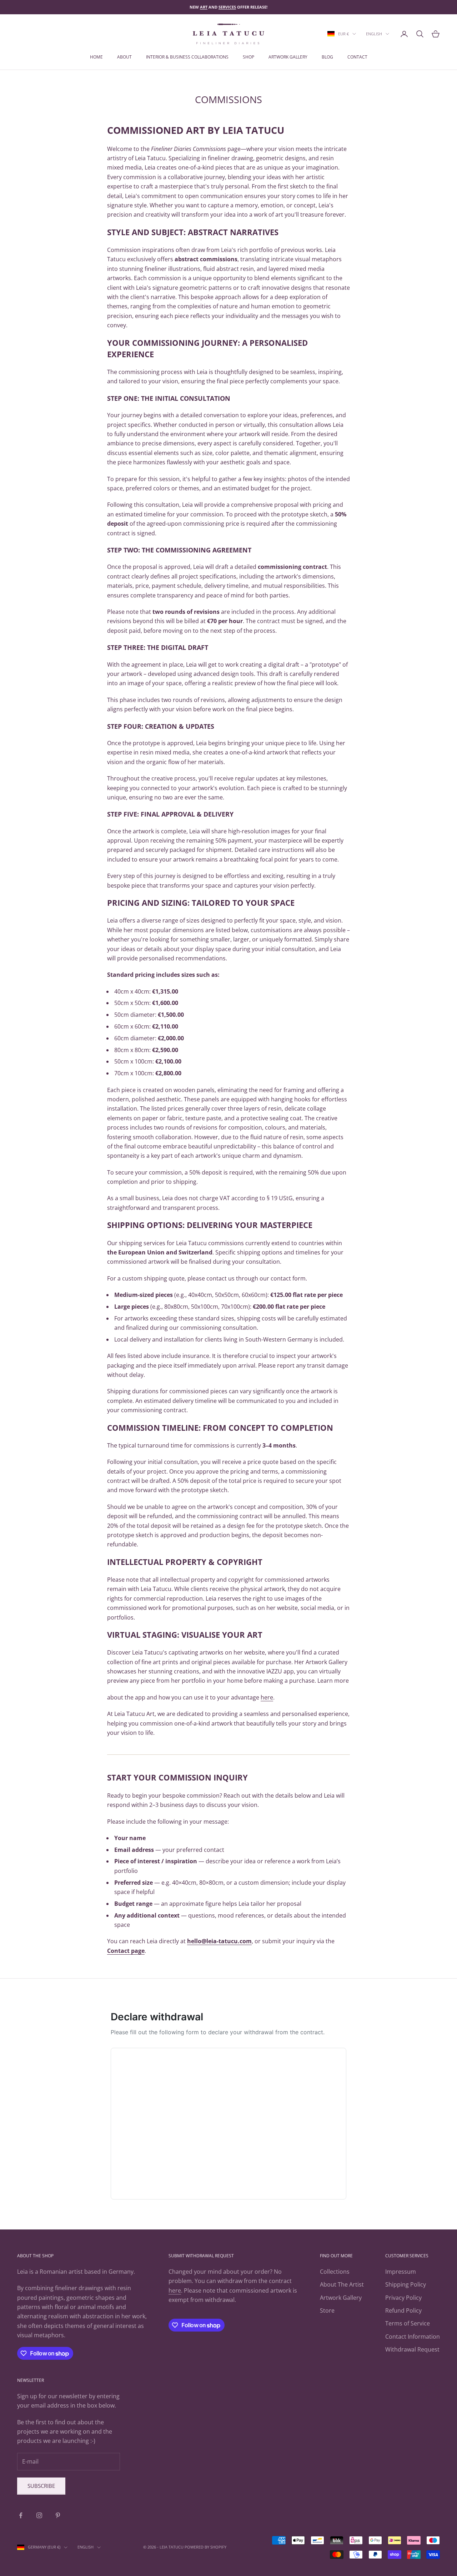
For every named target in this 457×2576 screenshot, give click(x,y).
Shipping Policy (406, 2284)
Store (327, 2310)
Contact (357, 57)
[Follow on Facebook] (21, 2515)
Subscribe (41, 2486)
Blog (327, 57)
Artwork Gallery (341, 2298)
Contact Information (413, 2337)
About (124, 57)
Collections (335, 2272)
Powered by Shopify (205, 2547)
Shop (248, 57)
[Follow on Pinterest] (58, 2515)
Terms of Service (408, 2323)
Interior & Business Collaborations (187, 57)
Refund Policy (403, 2310)
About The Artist (342, 2284)
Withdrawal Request (412, 2349)
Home (96, 57)
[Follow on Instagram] (39, 2515)
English (374, 34)
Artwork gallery (288, 57)
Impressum (401, 2272)
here (175, 2290)
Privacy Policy (403, 2298)
